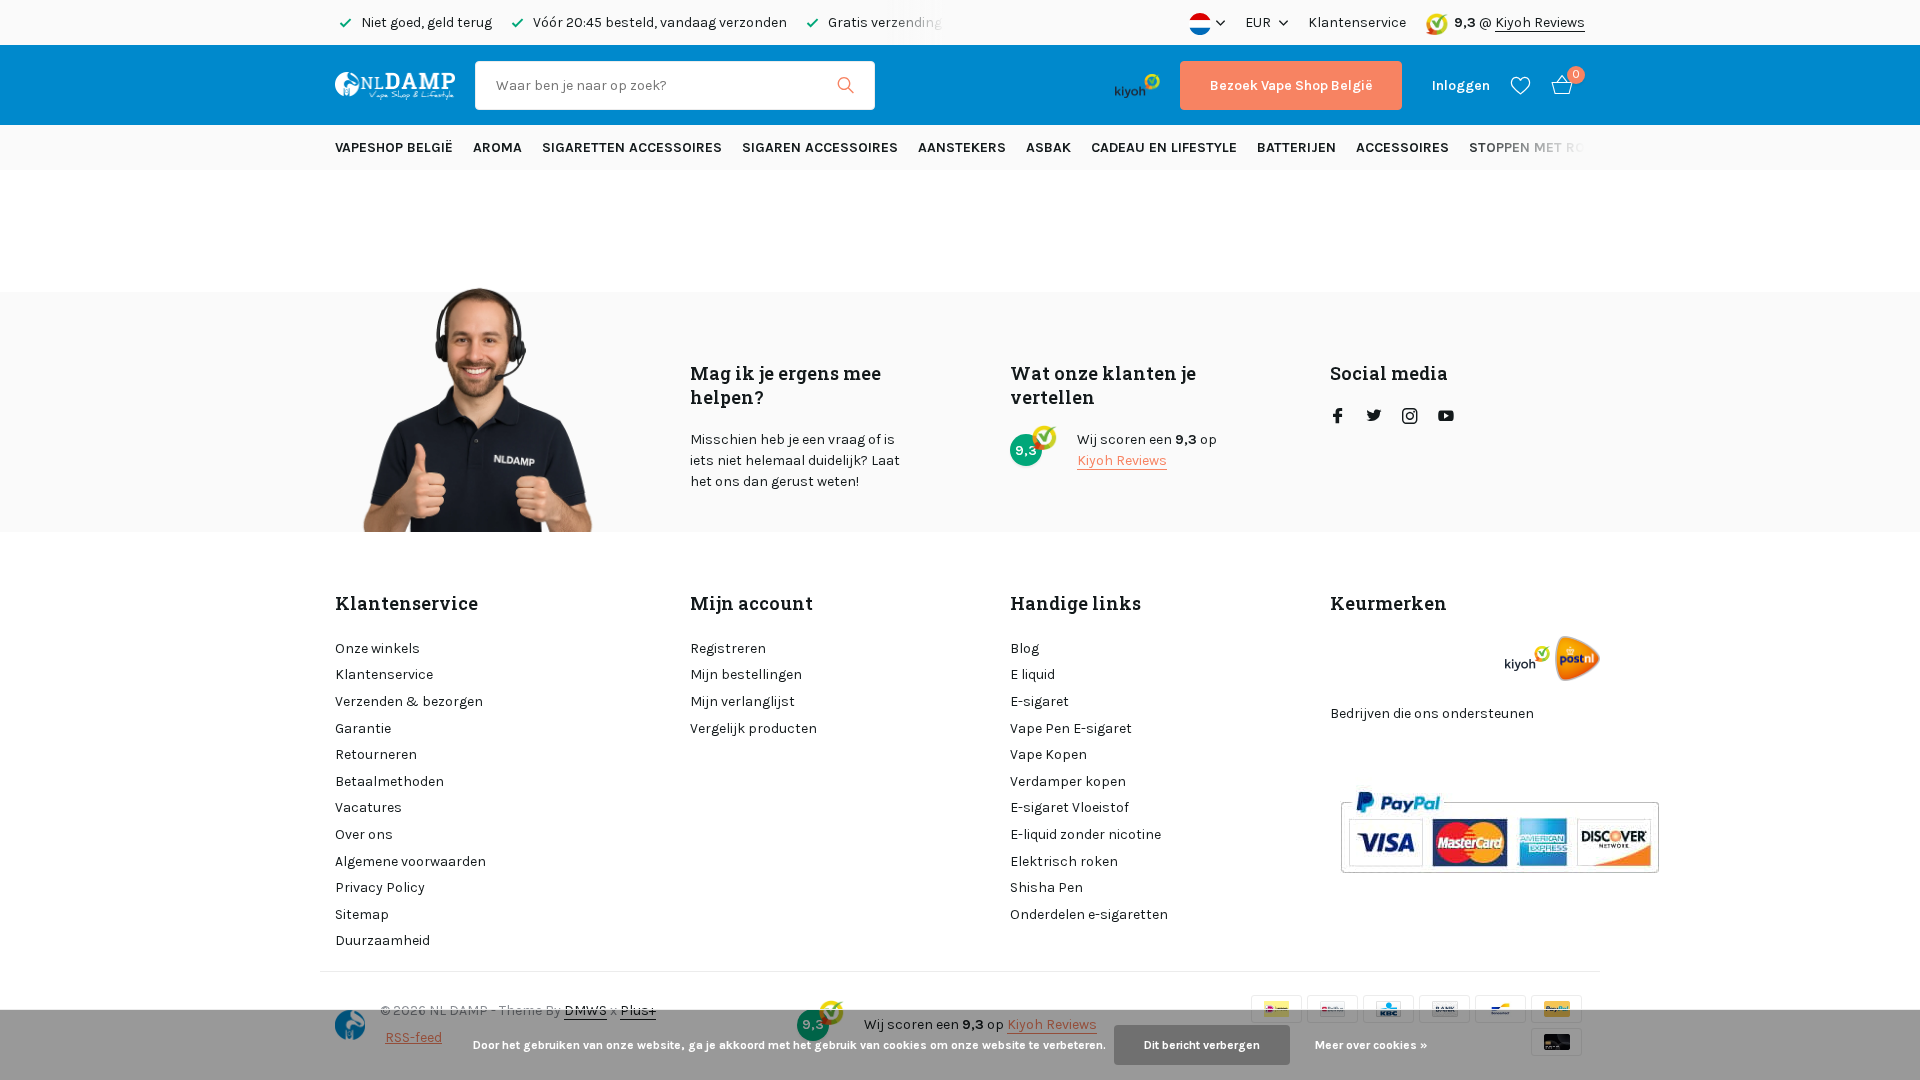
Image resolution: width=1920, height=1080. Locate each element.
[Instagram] (1410, 418)
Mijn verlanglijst (742, 701)
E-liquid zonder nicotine (1085, 834)
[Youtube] (1446, 418)
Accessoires (1402, 147)
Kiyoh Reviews (1540, 22)
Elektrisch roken (1064, 861)
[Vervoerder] (1577, 658)
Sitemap (362, 914)
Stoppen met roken (1540, 147)
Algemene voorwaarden (410, 861)
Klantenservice (1357, 22)
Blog (1024, 648)
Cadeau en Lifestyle (1164, 147)
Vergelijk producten (753, 728)
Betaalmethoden (389, 781)
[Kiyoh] (1137, 85)
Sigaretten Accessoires (632, 147)
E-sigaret (1039, 701)
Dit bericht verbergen (1202, 1045)
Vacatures (368, 807)
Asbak (1048, 147)
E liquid (1032, 674)
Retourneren (376, 754)
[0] (1557, 85)
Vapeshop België (394, 147)
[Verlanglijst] (1520, 85)
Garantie (363, 728)
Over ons (364, 834)
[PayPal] (973, 85)
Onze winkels (377, 648)
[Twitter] (1374, 418)
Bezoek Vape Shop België (1291, 85)
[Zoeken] (845, 85)
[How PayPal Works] (1499, 831)
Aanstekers (962, 147)
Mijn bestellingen (746, 674)
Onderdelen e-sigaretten (1089, 914)
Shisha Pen (1046, 887)
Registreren (728, 648)
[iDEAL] (913, 85)
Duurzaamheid (382, 940)
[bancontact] (1055, 85)
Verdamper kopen (1068, 781)
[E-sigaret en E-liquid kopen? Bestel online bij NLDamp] (395, 85)
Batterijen (1296, 147)
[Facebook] (1338, 418)
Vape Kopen (1048, 754)
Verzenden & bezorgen (409, 701)
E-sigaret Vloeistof (1069, 807)
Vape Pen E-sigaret (1071, 728)
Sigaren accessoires (820, 147)
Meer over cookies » (1371, 1045)
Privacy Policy (380, 887)
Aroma (497, 147)
